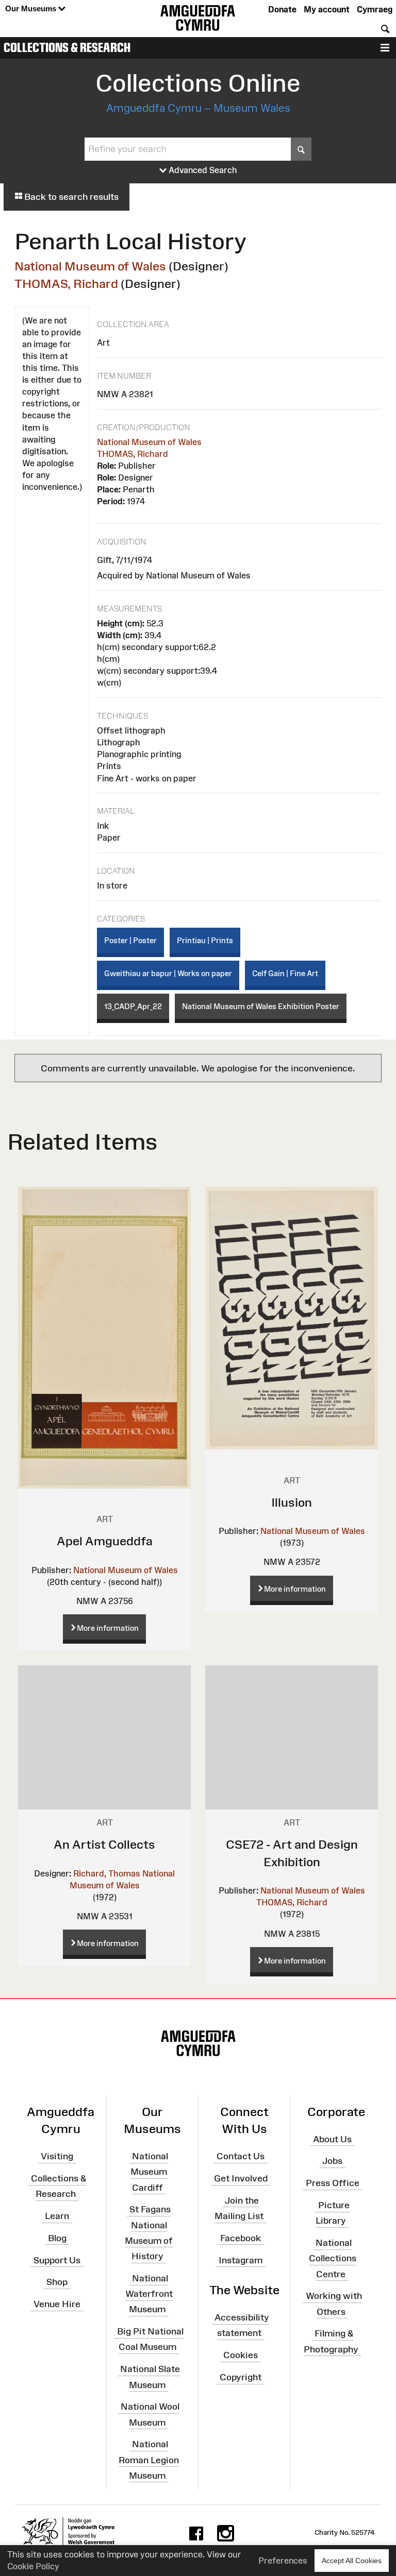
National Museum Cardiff (149, 2172)
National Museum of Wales (90, 266)
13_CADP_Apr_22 (133, 1006)
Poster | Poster (130, 940)
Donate (282, 9)
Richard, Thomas (107, 1873)
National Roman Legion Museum (149, 2460)
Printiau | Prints (205, 940)
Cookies (241, 2355)
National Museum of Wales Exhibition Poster (261, 1006)
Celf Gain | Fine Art (285, 973)
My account (327, 9)
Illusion (292, 1502)
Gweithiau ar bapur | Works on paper (168, 973)
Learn (57, 2216)
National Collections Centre (333, 2258)
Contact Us (241, 2156)
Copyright (241, 2377)
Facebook (241, 2238)
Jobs (332, 2161)
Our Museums (32, 8)
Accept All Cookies (352, 2561)
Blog (57, 2238)
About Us (332, 2139)
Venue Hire (57, 2304)
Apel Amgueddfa (105, 1541)
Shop (57, 2282)
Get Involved (241, 2178)
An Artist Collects (104, 1844)
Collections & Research (67, 47)
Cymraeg (375, 9)
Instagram (241, 2260)
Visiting (57, 2156)
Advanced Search (202, 170)
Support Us (57, 2260)
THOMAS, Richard (66, 284)
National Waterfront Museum (149, 2294)
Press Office (333, 2183)
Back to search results (70, 197)
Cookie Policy (33, 2566)
